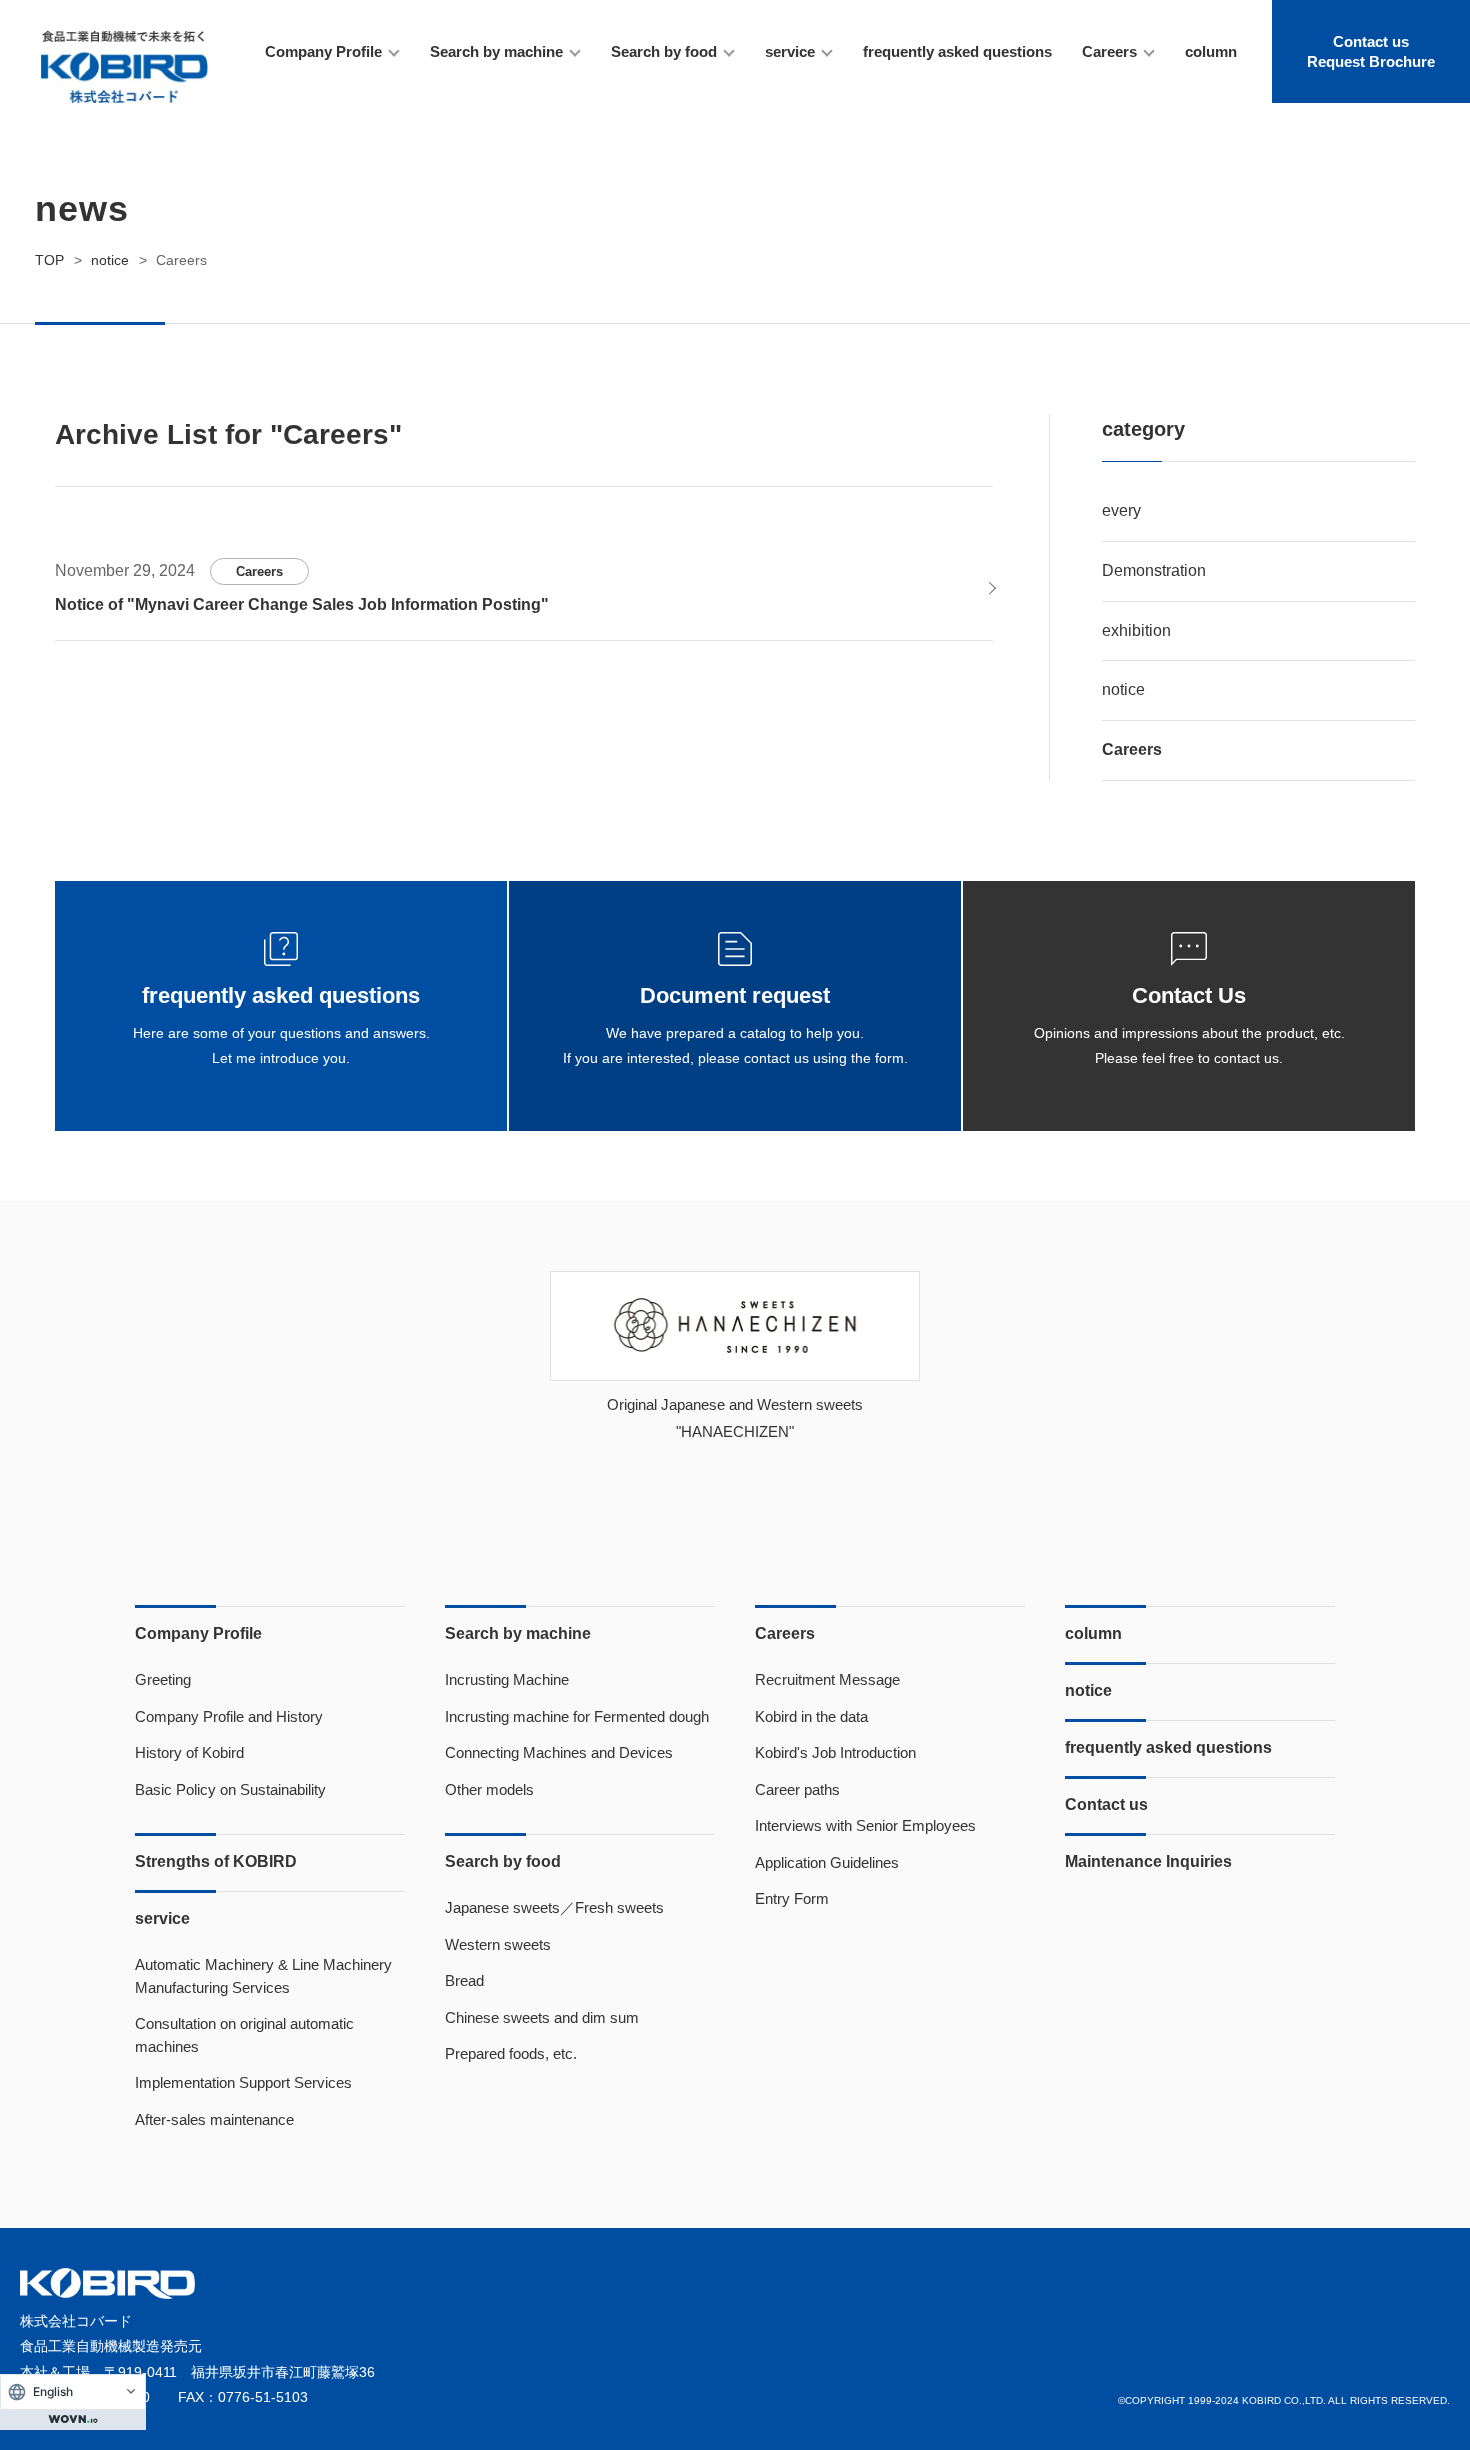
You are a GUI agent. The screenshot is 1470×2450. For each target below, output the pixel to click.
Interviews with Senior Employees (865, 1825)
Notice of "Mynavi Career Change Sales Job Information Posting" (302, 604)
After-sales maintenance (214, 2119)
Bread (464, 1980)
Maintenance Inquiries (1148, 1861)
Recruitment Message (827, 1679)
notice (1123, 689)
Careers (1109, 51)
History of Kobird (189, 1752)
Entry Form (792, 1898)
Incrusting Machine (507, 1679)
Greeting (163, 1679)
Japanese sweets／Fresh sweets (554, 1907)
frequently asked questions (957, 51)
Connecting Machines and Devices (559, 1752)
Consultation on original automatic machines (244, 2035)
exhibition (1136, 630)
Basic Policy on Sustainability (230, 1789)
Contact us (1106, 1804)
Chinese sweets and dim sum (542, 2017)
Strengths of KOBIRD (216, 1861)
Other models (489, 1789)
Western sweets (498, 1944)
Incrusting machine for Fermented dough (577, 1716)
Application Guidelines (827, 1862)
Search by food (664, 51)
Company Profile (323, 51)
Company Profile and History (229, 1716)
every (1121, 510)
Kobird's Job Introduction (835, 1752)
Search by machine (496, 51)
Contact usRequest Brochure (1371, 51)
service (790, 51)
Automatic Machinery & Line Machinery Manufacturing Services (263, 1976)
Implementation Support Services (243, 2082)
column (1211, 51)
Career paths (797, 1789)
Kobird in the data (811, 1716)
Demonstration (1154, 570)
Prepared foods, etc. (511, 2053)
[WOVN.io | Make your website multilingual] (73, 2419)
